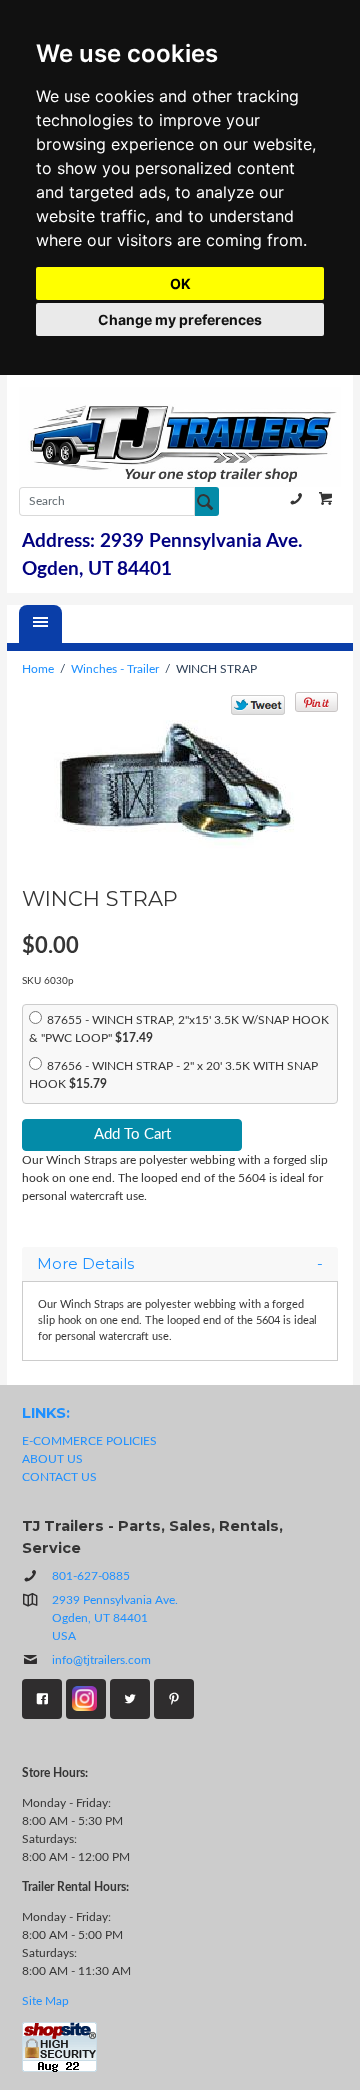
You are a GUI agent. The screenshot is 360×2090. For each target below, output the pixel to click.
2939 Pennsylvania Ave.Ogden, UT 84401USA (115, 1618)
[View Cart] (326, 498)
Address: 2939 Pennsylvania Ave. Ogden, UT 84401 (162, 555)
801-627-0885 (296, 498)
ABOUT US (52, 1459)
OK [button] (180, 283)
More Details (85, 1264)
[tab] (180, 1264)
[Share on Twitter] (258, 705)
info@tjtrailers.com (101, 1660)
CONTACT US (59, 1477)
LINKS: (46, 1413)
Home (38, 669)
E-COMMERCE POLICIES (89, 1441)
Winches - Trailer (115, 669)
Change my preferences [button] (180, 319)
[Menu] (40, 624)
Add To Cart (132, 1134)
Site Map (45, 2001)
